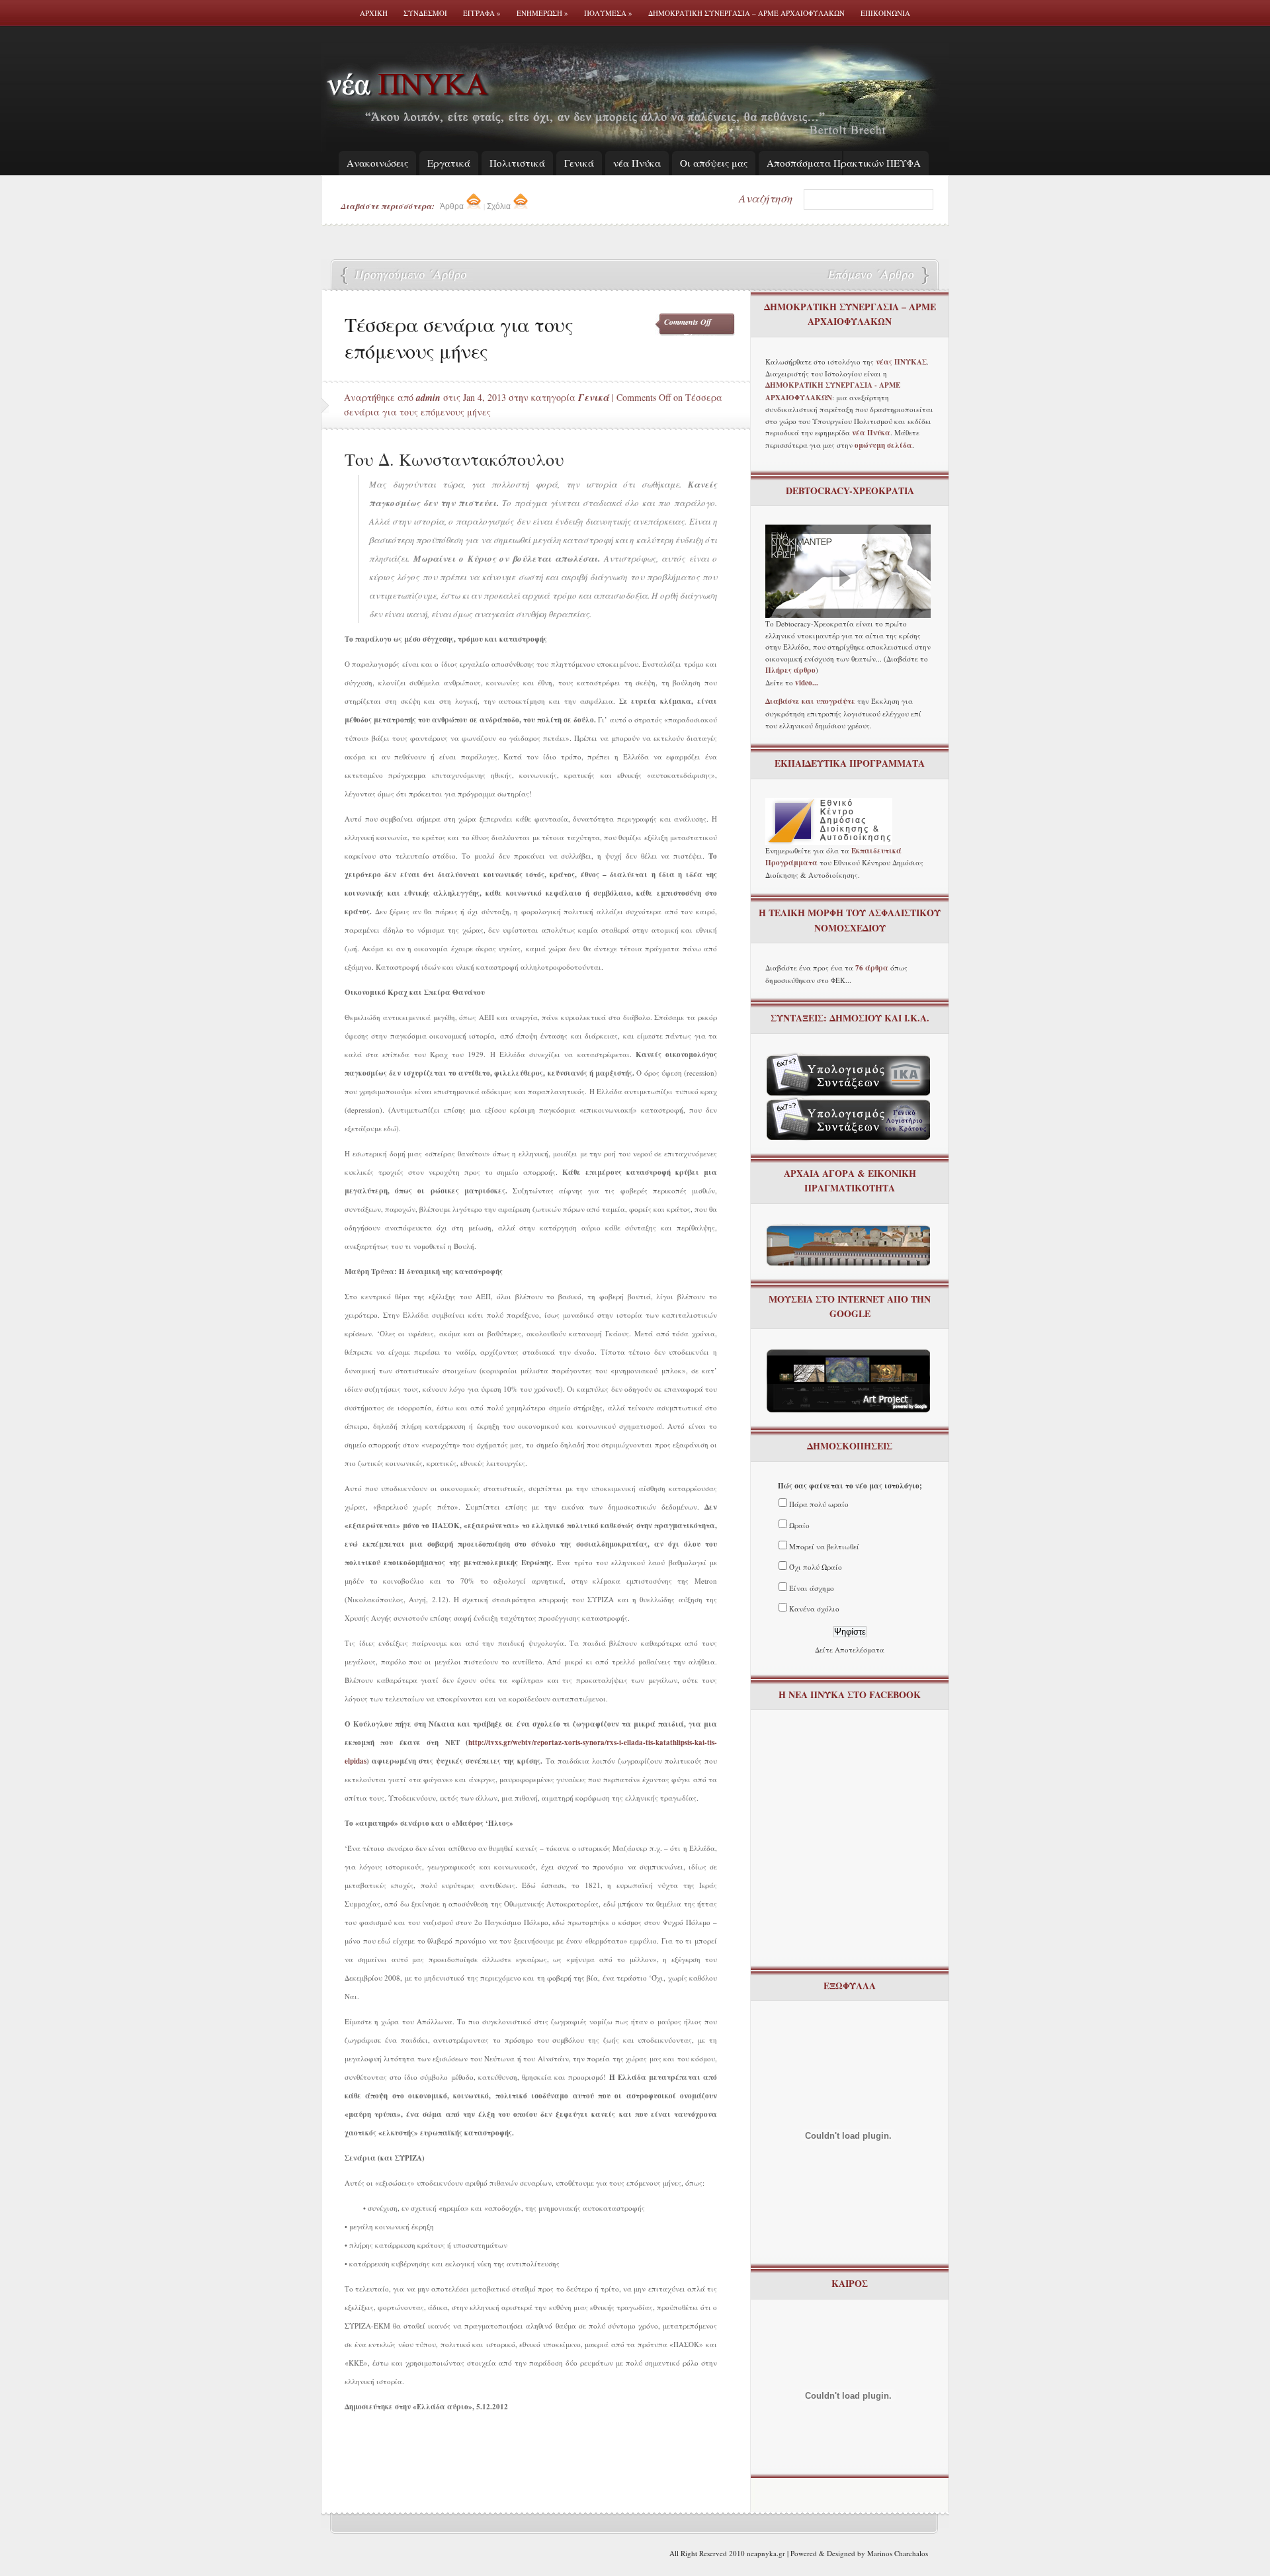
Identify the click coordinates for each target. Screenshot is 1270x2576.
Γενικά (579, 163)
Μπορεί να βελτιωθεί (824, 1546)
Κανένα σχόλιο (814, 1609)
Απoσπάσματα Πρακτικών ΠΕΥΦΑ (844, 163)
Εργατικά (449, 163)
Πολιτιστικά (517, 163)
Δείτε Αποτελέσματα (850, 1650)
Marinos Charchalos (898, 2553)
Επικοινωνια (885, 13)
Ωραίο (799, 1525)
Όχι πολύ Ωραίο (816, 1567)
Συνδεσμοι (425, 13)
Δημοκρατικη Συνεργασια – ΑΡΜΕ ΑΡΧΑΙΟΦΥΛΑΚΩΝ (746, 13)
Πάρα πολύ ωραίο (819, 1504)
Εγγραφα (482, 13)
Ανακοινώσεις (377, 163)
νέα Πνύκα (637, 163)
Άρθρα (453, 206)
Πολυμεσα (608, 13)
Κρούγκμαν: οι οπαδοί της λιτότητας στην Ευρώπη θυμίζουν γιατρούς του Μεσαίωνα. (870, 276)
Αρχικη (374, 13)
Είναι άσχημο (812, 1588)
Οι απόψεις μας (714, 163)
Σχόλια (500, 206)
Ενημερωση (542, 13)
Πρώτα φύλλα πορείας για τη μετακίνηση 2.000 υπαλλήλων (407, 276)
